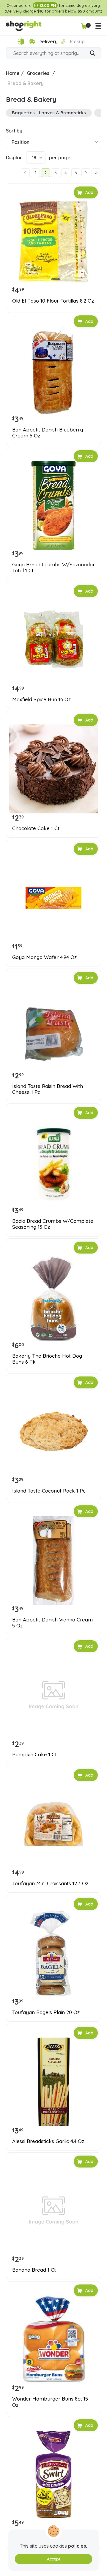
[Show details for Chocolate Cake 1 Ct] (53, 769)
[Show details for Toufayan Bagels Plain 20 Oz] (53, 1953)
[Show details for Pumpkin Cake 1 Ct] (53, 1695)
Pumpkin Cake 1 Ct (34, 1755)
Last (96, 173)
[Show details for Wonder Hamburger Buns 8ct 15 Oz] (53, 2339)
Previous (25, 173)
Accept (54, 2559)
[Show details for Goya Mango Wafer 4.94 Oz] (53, 898)
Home (13, 73)
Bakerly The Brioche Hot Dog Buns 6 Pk (47, 1359)
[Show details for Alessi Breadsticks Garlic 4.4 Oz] (53, 2082)
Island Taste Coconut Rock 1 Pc (49, 1491)
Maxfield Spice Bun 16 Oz (41, 699)
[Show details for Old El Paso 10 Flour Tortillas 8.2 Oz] (53, 241)
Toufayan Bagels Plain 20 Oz (46, 2012)
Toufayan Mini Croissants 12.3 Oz (50, 1883)
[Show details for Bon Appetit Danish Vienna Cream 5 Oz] (53, 1560)
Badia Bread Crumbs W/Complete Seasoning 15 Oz (53, 1224)
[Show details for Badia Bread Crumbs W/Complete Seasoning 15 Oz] (53, 1162)
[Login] (21, 42)
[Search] (93, 54)
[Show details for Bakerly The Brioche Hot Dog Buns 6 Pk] (53, 1297)
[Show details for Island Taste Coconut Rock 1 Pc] (53, 1431)
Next (86, 173)
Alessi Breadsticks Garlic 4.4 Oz (48, 2141)
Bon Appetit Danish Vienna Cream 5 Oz (52, 1623)
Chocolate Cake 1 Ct (36, 828)
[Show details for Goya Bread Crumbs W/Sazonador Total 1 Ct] (53, 505)
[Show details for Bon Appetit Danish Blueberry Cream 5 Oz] (53, 370)
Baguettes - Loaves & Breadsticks (49, 113)
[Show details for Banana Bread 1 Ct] (53, 2210)
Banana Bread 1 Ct (34, 2270)
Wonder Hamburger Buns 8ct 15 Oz (50, 2402)
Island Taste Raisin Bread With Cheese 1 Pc (48, 1089)
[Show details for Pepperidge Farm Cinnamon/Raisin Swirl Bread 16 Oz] (53, 2474)
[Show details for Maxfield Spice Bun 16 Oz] (53, 640)
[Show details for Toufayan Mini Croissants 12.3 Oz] (53, 1824)
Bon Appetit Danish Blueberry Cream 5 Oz (48, 433)
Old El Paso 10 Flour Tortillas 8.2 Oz (53, 301)
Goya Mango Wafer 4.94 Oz (44, 957)
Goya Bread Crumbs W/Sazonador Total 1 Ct (53, 568)
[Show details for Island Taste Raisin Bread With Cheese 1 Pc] (53, 1027)
